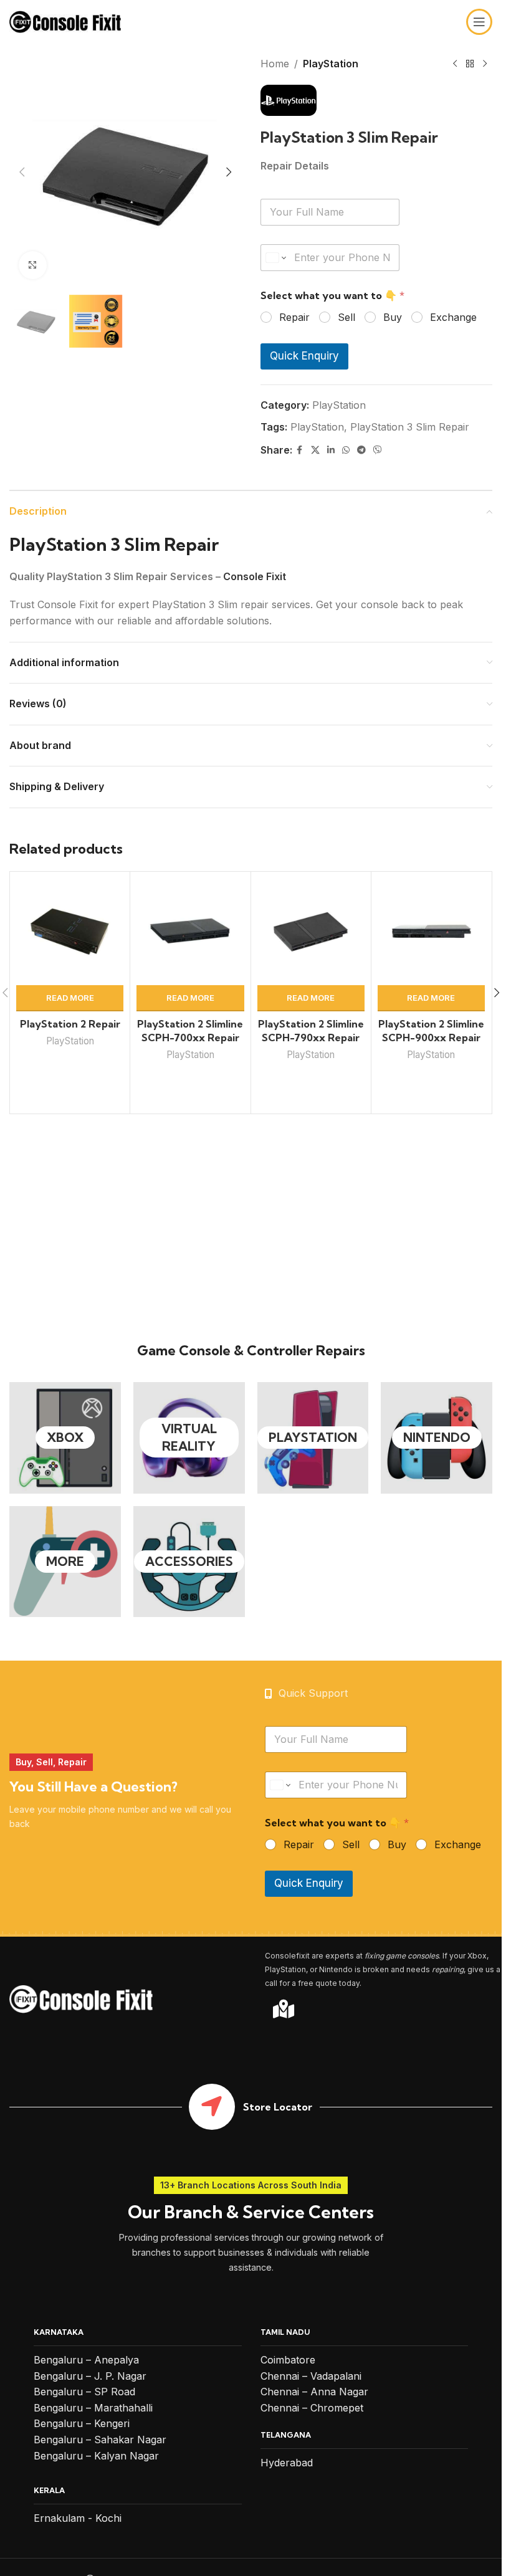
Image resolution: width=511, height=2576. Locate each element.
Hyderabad (287, 2463)
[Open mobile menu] (479, 22)
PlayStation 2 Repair (70, 1024)
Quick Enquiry (304, 356)
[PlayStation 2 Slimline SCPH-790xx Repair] (311, 932)
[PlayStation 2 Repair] (70, 932)
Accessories (189, 1561)
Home (275, 64)
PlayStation (331, 64)
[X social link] (315, 450)
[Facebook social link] (300, 450)
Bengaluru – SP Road (84, 2392)
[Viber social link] (378, 450)
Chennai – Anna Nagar (314, 2392)
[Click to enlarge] (33, 265)
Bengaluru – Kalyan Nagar (96, 2456)
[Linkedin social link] (331, 450)
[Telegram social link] (361, 450)
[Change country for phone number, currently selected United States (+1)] (275, 258)
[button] (22, 172)
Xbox (65, 1437)
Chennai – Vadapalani (311, 2376)
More (65, 1561)
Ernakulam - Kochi (78, 2518)
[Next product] (485, 64)
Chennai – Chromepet (312, 2408)
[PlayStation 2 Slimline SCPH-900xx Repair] (431, 932)
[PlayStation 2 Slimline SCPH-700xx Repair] (190, 932)
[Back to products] (470, 64)
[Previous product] (455, 64)
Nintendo (437, 1437)
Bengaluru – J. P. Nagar (90, 2376)
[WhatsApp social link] (346, 450)
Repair (294, 317)
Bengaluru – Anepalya (86, 2360)
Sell (346, 317)
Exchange (453, 317)
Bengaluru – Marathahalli (93, 2408)
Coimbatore (288, 2360)
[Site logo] (65, 21)
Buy (393, 317)
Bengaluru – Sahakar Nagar (100, 2440)
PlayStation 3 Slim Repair (410, 427)
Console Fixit (255, 576)
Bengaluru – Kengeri (82, 2423)
